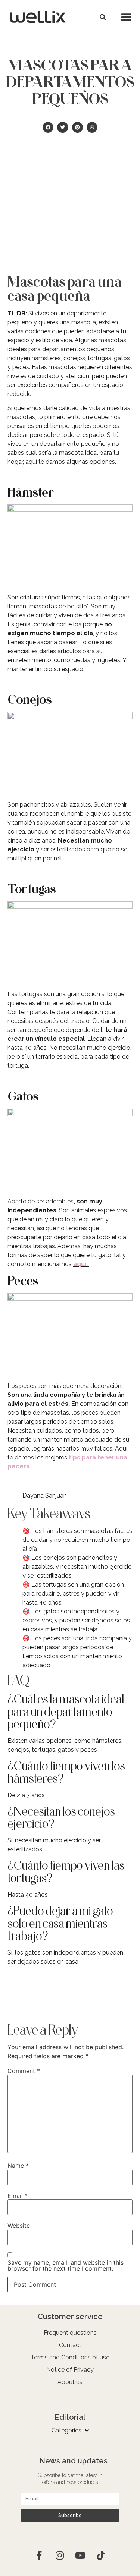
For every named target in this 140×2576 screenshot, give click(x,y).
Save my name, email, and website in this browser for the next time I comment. (66, 2265)
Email (18, 2196)
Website (19, 2226)
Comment (24, 2071)
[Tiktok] (101, 2555)
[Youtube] (80, 2555)
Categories (66, 2430)
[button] (103, 17)
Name (18, 2166)
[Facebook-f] (39, 2555)
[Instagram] (60, 2555)
